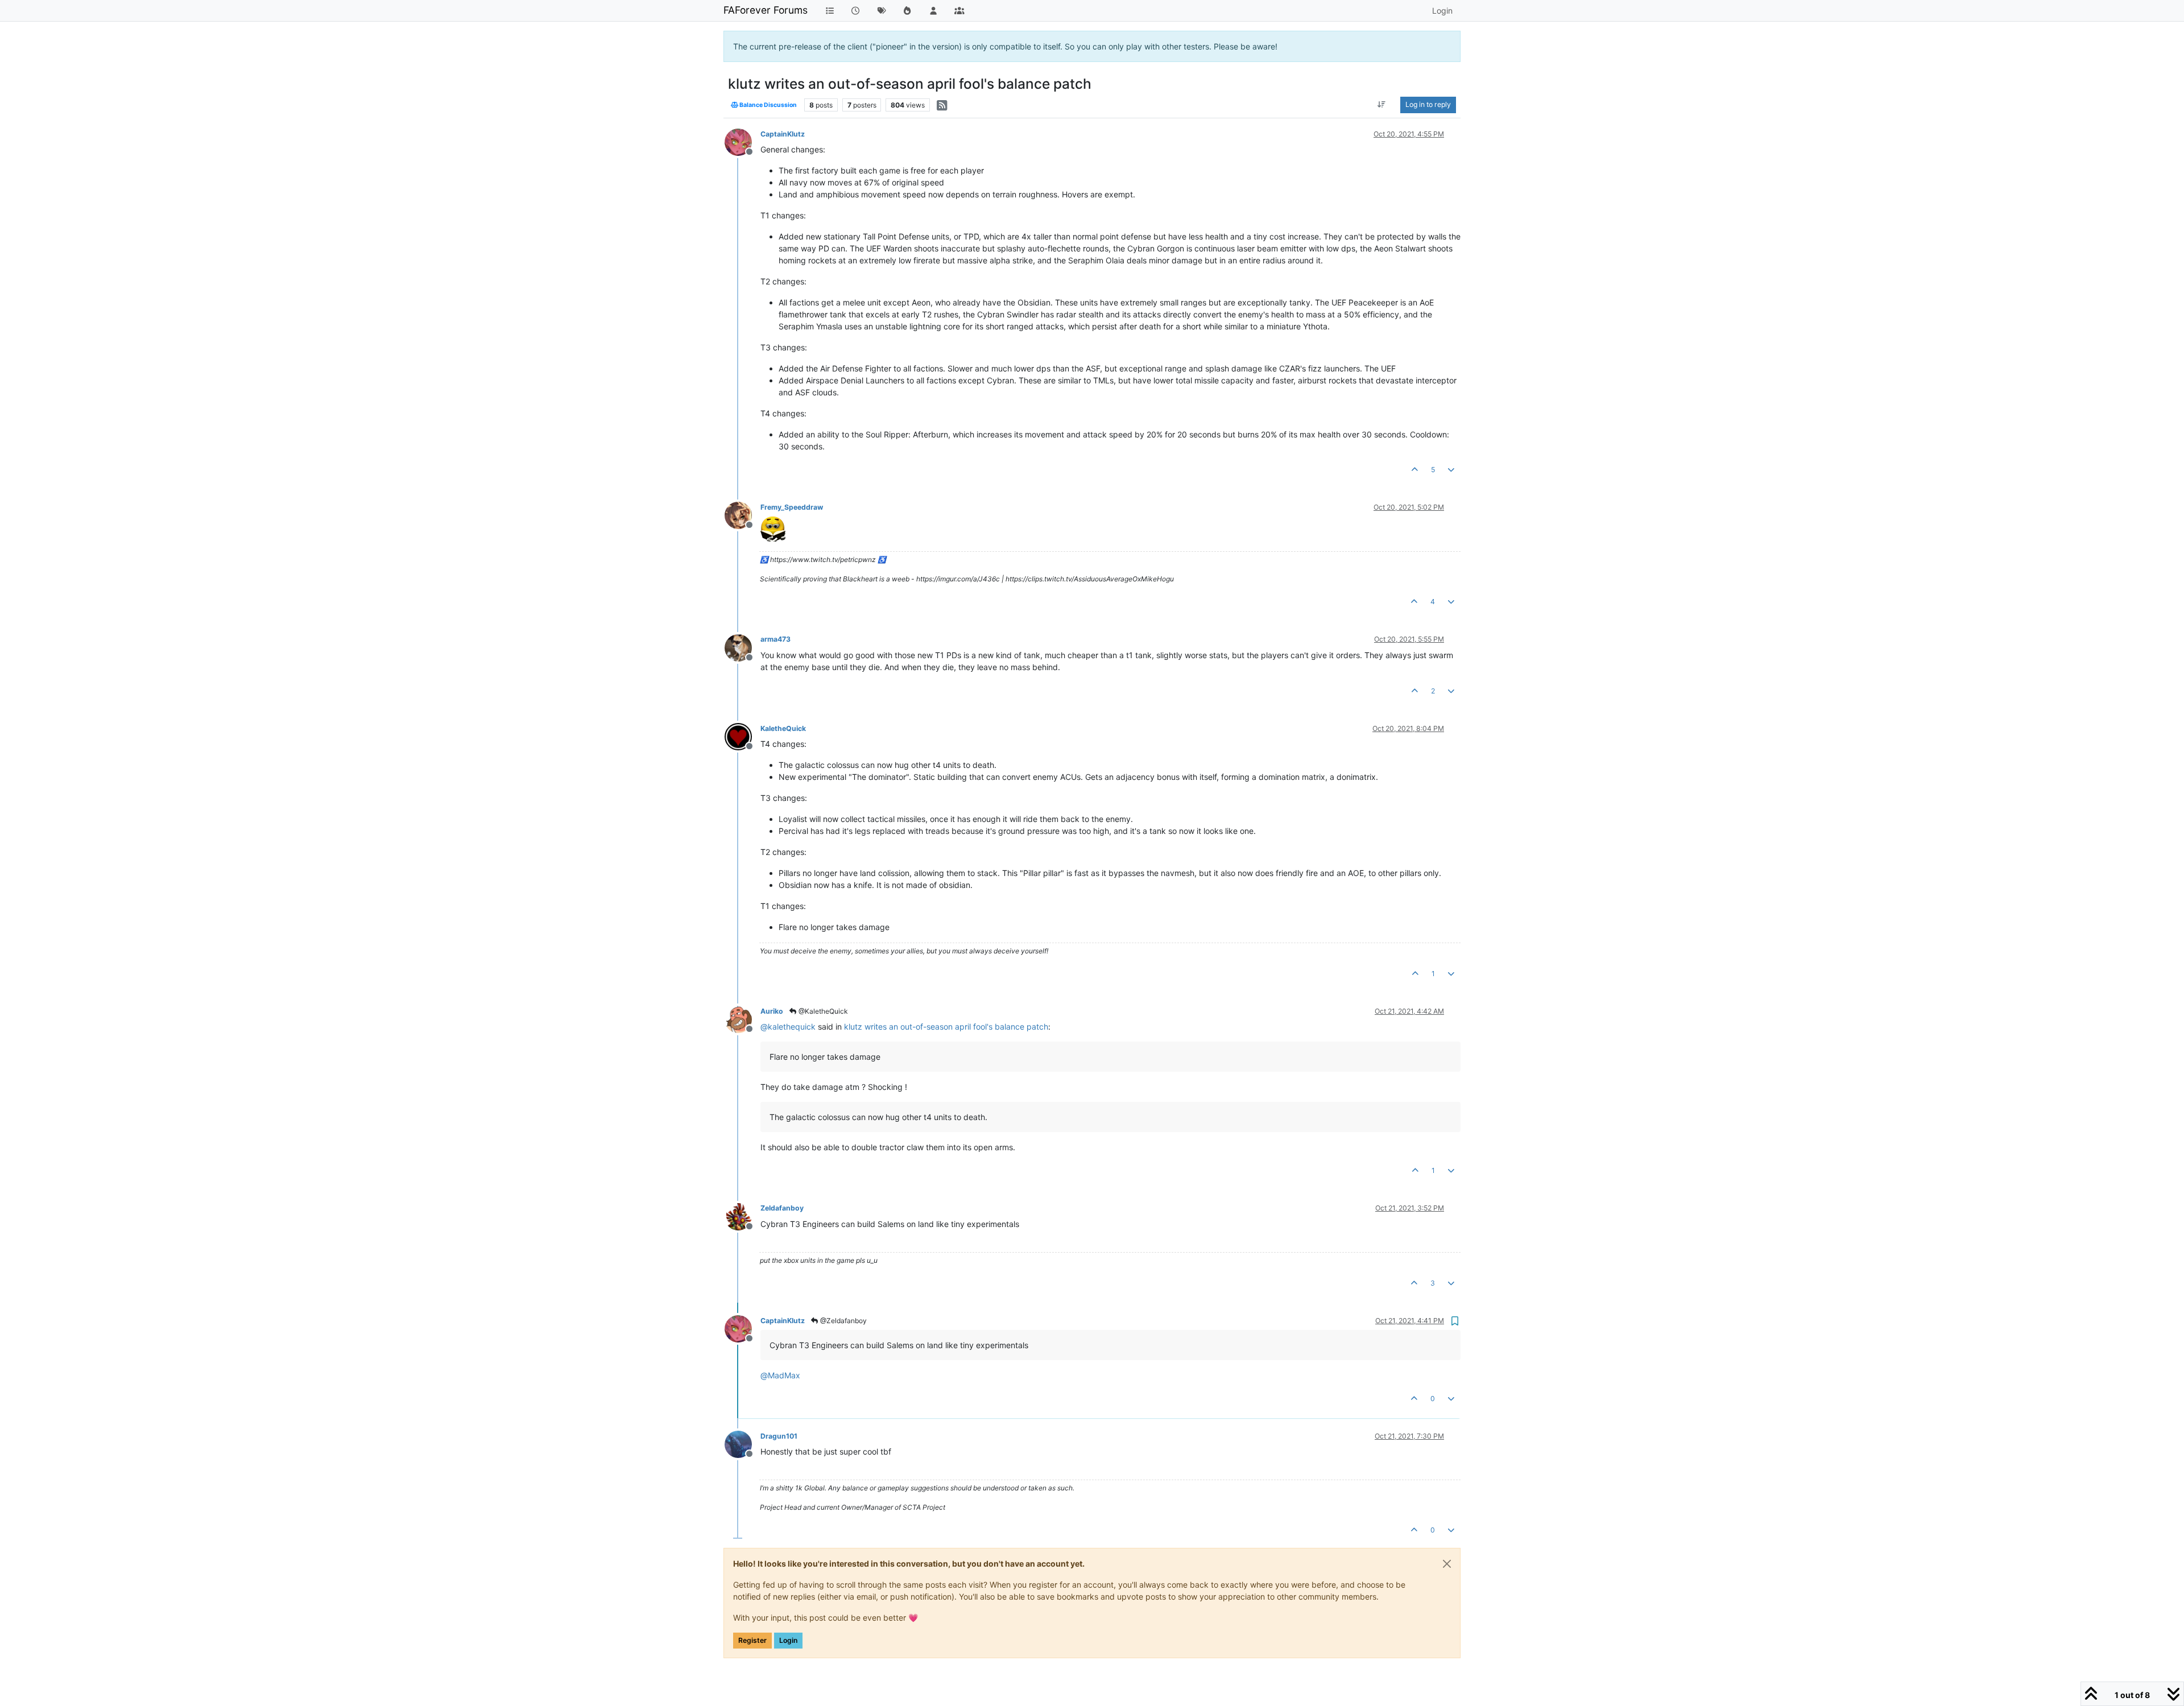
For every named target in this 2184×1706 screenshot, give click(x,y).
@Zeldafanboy (843, 1321)
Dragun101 (779, 1436)
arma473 (775, 639)
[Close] (1447, 1564)
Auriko (772, 1011)
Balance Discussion (768, 105)
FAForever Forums (766, 10)
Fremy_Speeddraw (792, 507)
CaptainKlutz (783, 134)
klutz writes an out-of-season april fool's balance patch (946, 1027)
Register (752, 1640)
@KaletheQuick (822, 1011)
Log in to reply (1428, 104)
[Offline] (743, 141)
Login (788, 1640)
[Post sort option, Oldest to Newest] (1382, 105)
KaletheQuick (783, 728)
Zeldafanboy (782, 1208)
